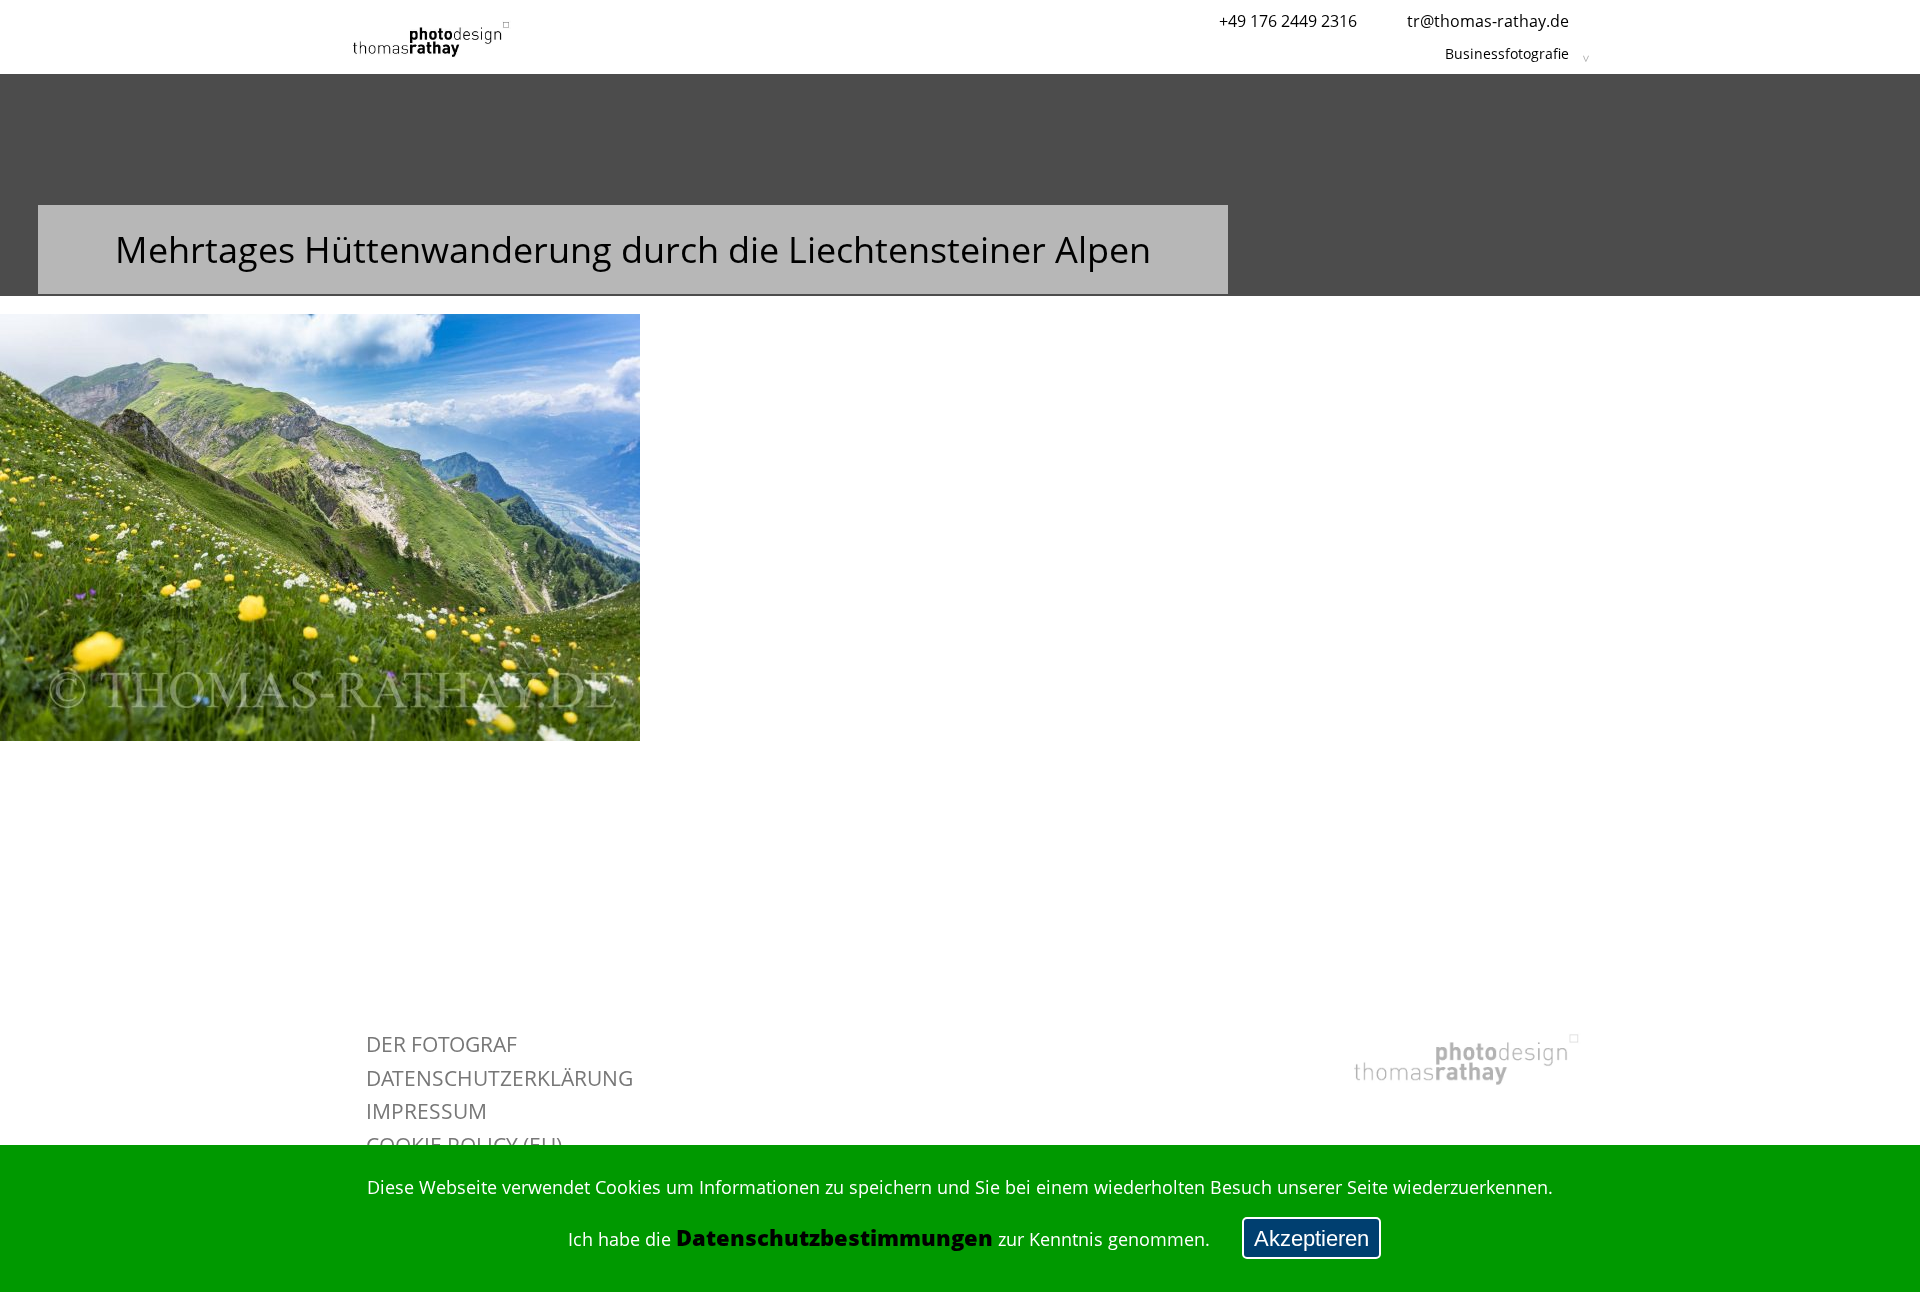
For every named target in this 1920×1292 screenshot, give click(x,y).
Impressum (426, 1110)
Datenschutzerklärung (499, 1077)
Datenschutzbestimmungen (834, 1237)
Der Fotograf (441, 1043)
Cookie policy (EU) (464, 1144)
